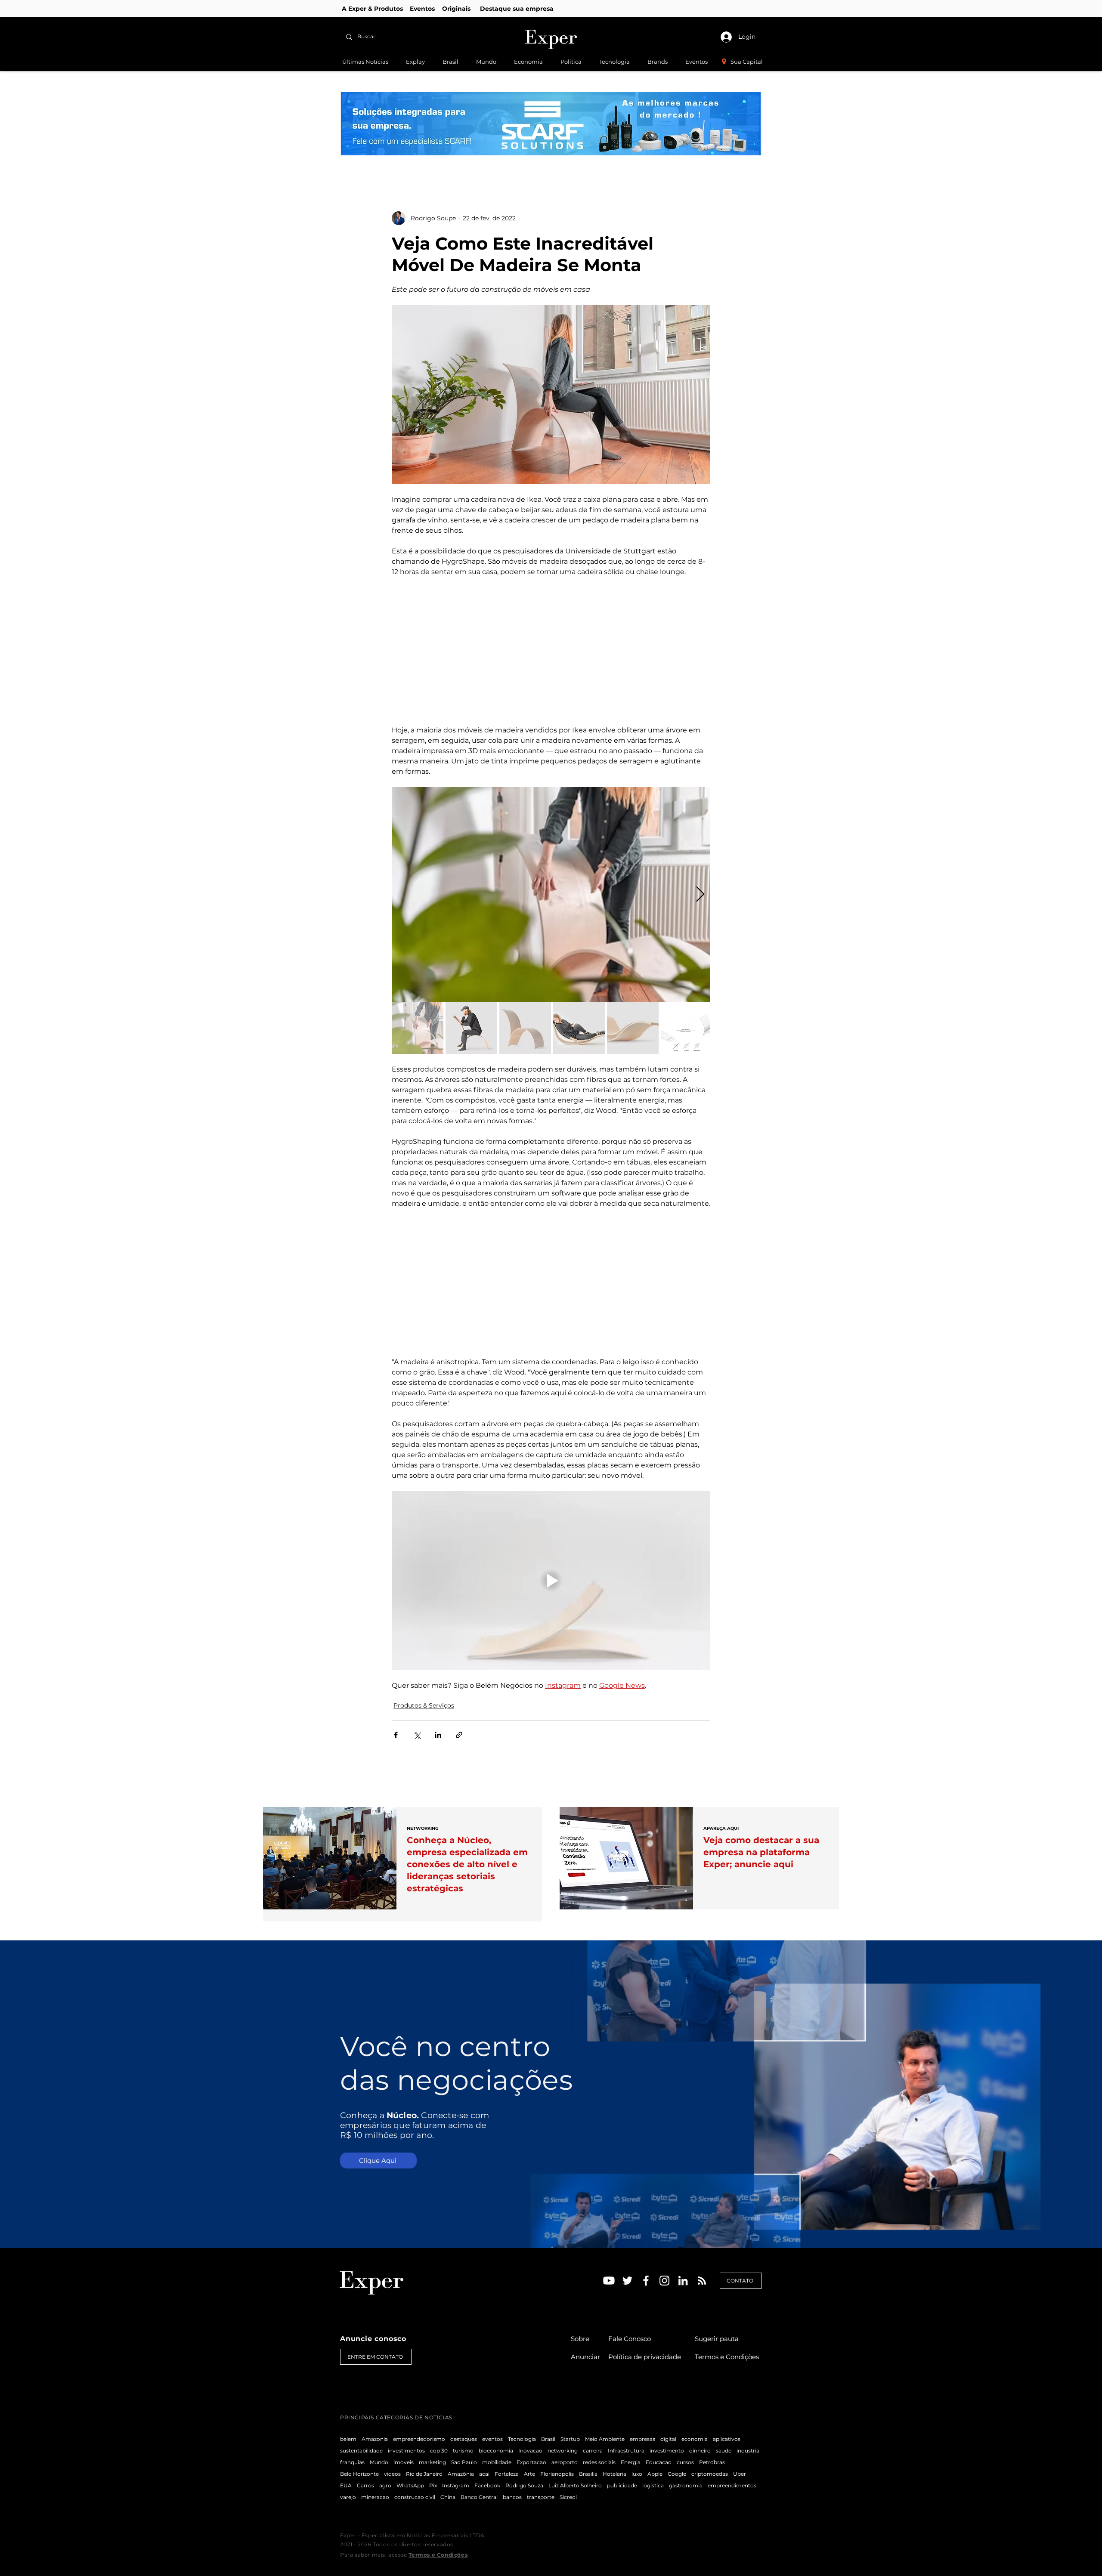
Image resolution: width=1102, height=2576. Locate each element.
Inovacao (530, 2451)
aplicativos (727, 2439)
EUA (346, 2485)
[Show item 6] (687, 1028)
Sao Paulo (464, 2462)
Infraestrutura (626, 2451)
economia (695, 2439)
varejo (348, 2497)
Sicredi (568, 2497)
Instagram (456, 2485)
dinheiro (700, 2451)
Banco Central (479, 2497)
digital (668, 2439)
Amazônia (461, 2474)
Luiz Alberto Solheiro (575, 2485)
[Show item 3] (525, 1028)
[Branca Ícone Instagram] (664, 2281)
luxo (637, 2474)
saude (724, 2451)
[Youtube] (609, 2281)
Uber (740, 2474)
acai (484, 2474)
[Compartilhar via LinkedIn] (438, 1735)
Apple (655, 2474)
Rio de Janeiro (424, 2474)
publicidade (622, 2485)
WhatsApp (410, 2485)
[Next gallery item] (700, 895)
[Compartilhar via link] (459, 1735)
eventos (492, 2439)
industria (748, 2451)
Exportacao (531, 2462)
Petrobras (712, 2462)
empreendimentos (732, 2485)
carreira (593, 2451)
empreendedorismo (419, 2439)
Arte (529, 2474)
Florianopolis (557, 2474)
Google (677, 2474)
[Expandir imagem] (551, 895)
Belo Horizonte (359, 2474)
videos (392, 2474)
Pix (433, 2485)
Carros (365, 2485)
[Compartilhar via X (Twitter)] (417, 1735)
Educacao (659, 2462)
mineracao (375, 2497)
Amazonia (375, 2439)
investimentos (406, 2451)
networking (563, 2451)
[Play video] (551, 1581)
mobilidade (497, 2462)
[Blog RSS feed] (702, 2281)
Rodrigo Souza (524, 2485)
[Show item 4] (579, 1028)
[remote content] (551, 651)
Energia (631, 2462)
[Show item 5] (633, 1028)
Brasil (548, 2439)
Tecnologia (522, 2439)
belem (348, 2439)
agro (385, 2485)
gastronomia (686, 2485)
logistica (653, 2485)
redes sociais (599, 2462)
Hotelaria (614, 2474)
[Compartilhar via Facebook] (396, 1735)
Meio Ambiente (605, 2439)
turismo (463, 2451)
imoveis (404, 2462)
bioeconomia (496, 2451)
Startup (570, 2439)
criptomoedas (710, 2474)
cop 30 (439, 2451)
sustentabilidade (361, 2451)
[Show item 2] (471, 1028)
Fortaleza (507, 2474)
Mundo (379, 2462)
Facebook (487, 2485)
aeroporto (565, 2462)
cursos (685, 2462)
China (448, 2497)
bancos (512, 2497)
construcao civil (415, 2497)
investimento (667, 2451)
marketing (432, 2462)
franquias (352, 2462)
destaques (464, 2439)
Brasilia (588, 2474)
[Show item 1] (418, 1028)
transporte (541, 2497)
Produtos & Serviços (424, 1705)
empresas (642, 2439)
